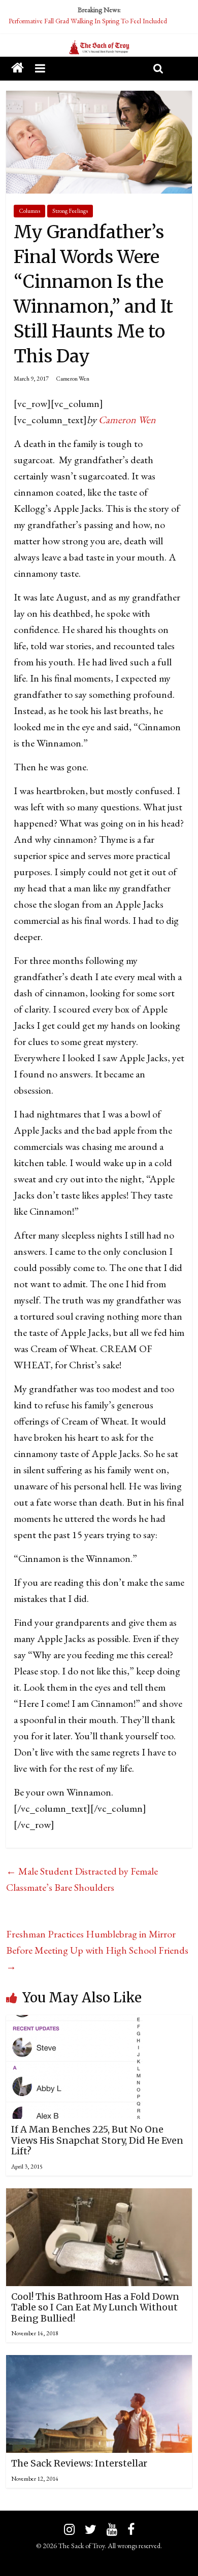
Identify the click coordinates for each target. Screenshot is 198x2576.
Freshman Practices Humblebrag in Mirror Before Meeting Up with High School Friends (97, 1950)
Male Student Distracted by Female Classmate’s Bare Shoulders (82, 1879)
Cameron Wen (73, 379)
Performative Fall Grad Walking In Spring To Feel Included (88, 21)
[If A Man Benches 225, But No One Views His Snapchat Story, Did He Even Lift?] (75, 2023)
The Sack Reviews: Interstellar (79, 2463)
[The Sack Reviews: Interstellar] (99, 2363)
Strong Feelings (70, 211)
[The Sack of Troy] (99, 48)
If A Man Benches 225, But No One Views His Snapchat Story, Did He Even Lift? (97, 2140)
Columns (29, 211)
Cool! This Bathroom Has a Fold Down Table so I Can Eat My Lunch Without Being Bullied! (95, 2307)
